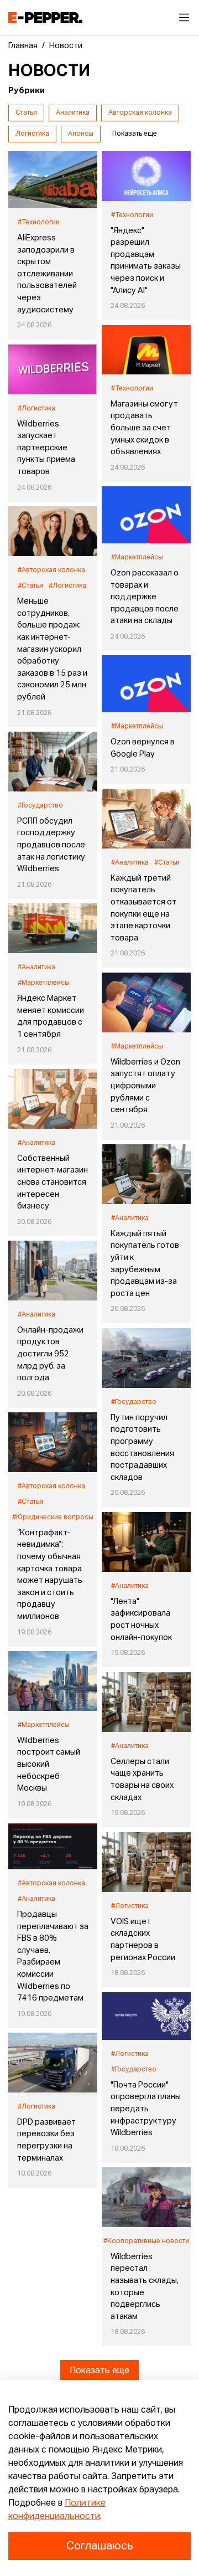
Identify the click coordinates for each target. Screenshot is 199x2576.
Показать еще (99, 2371)
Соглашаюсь (99, 2546)
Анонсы (81, 134)
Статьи (26, 113)
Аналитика (73, 113)
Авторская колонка (140, 113)
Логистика (32, 134)
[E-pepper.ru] (45, 18)
